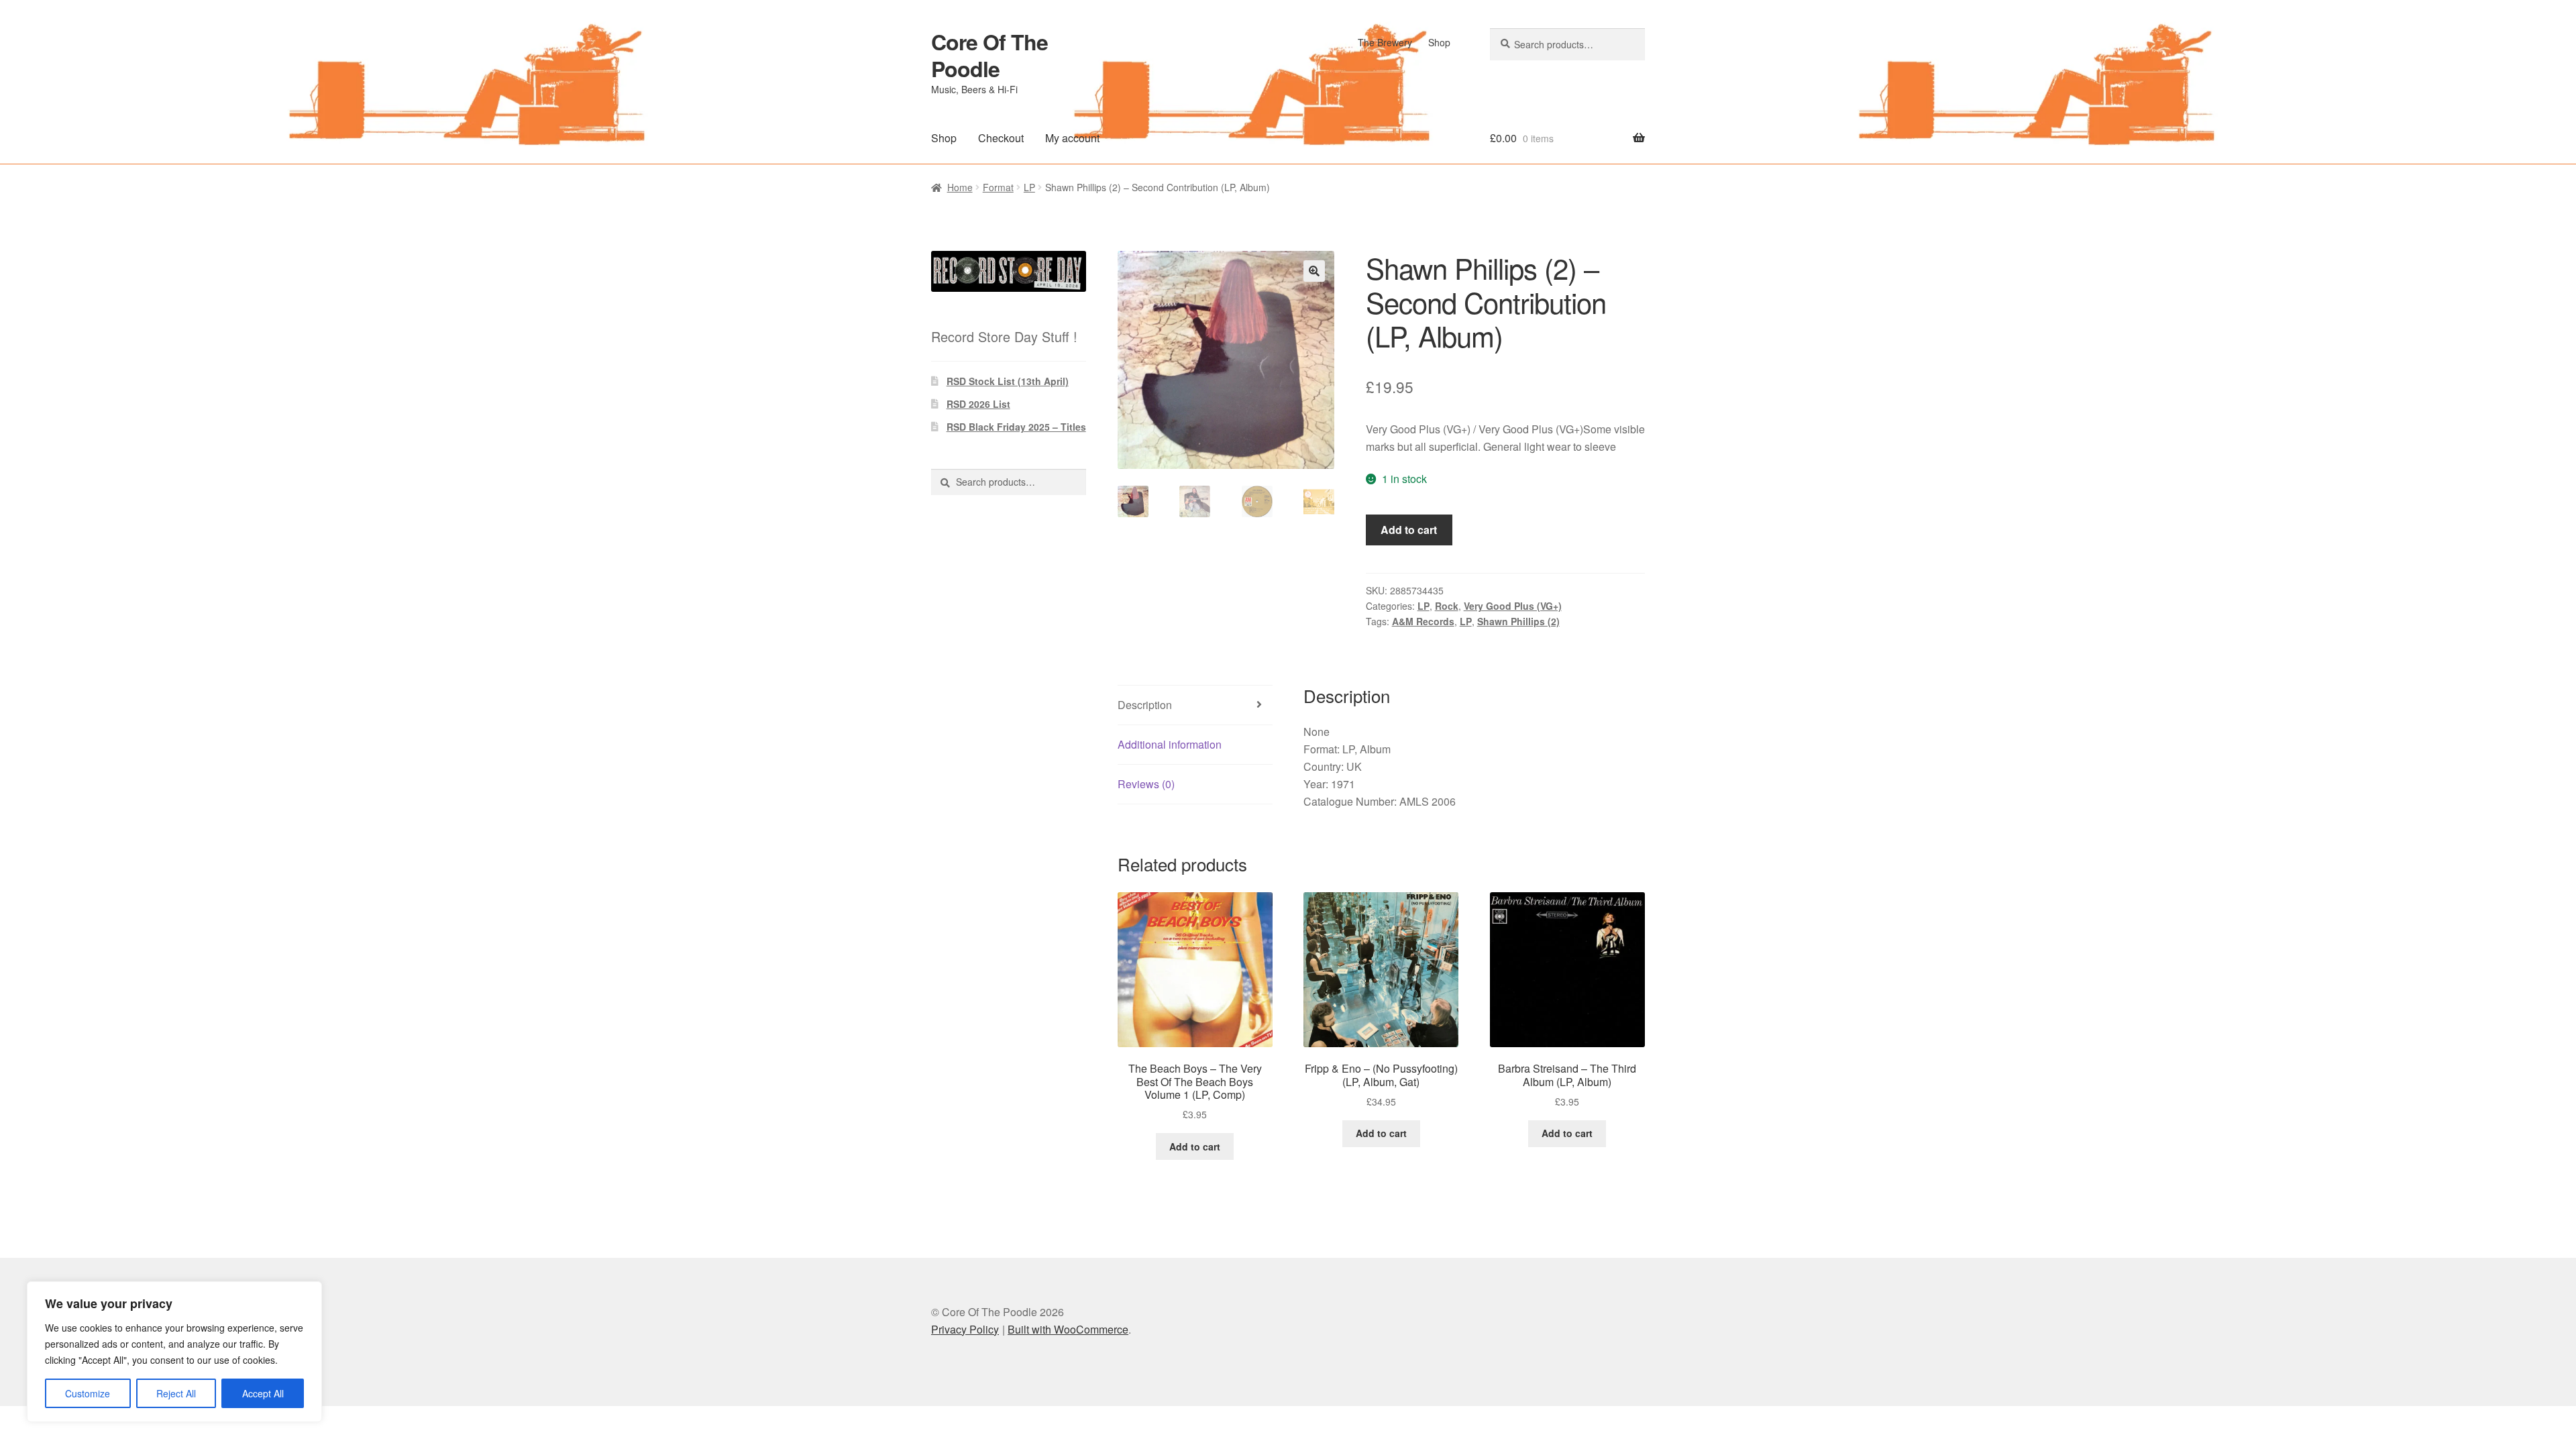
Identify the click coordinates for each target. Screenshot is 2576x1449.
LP (1029, 187)
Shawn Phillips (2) (1518, 621)
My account (1072, 138)
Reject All (176, 1393)
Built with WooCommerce (1068, 1329)
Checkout (1001, 138)
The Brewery (1385, 42)
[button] (1314, 271)
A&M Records (1423, 621)
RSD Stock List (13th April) (1008, 381)
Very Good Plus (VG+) (1513, 606)
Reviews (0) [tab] (1146, 784)
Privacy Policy (965, 1329)
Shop (1439, 42)
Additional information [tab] (1170, 744)
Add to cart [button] (1195, 1146)
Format (998, 187)
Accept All (263, 1393)
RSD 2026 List (978, 404)
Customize (88, 1393)
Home (960, 187)
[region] (174, 1352)
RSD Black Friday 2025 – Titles (1016, 427)
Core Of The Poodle (989, 55)
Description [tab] (1145, 705)
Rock (1447, 606)
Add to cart (1409, 530)
